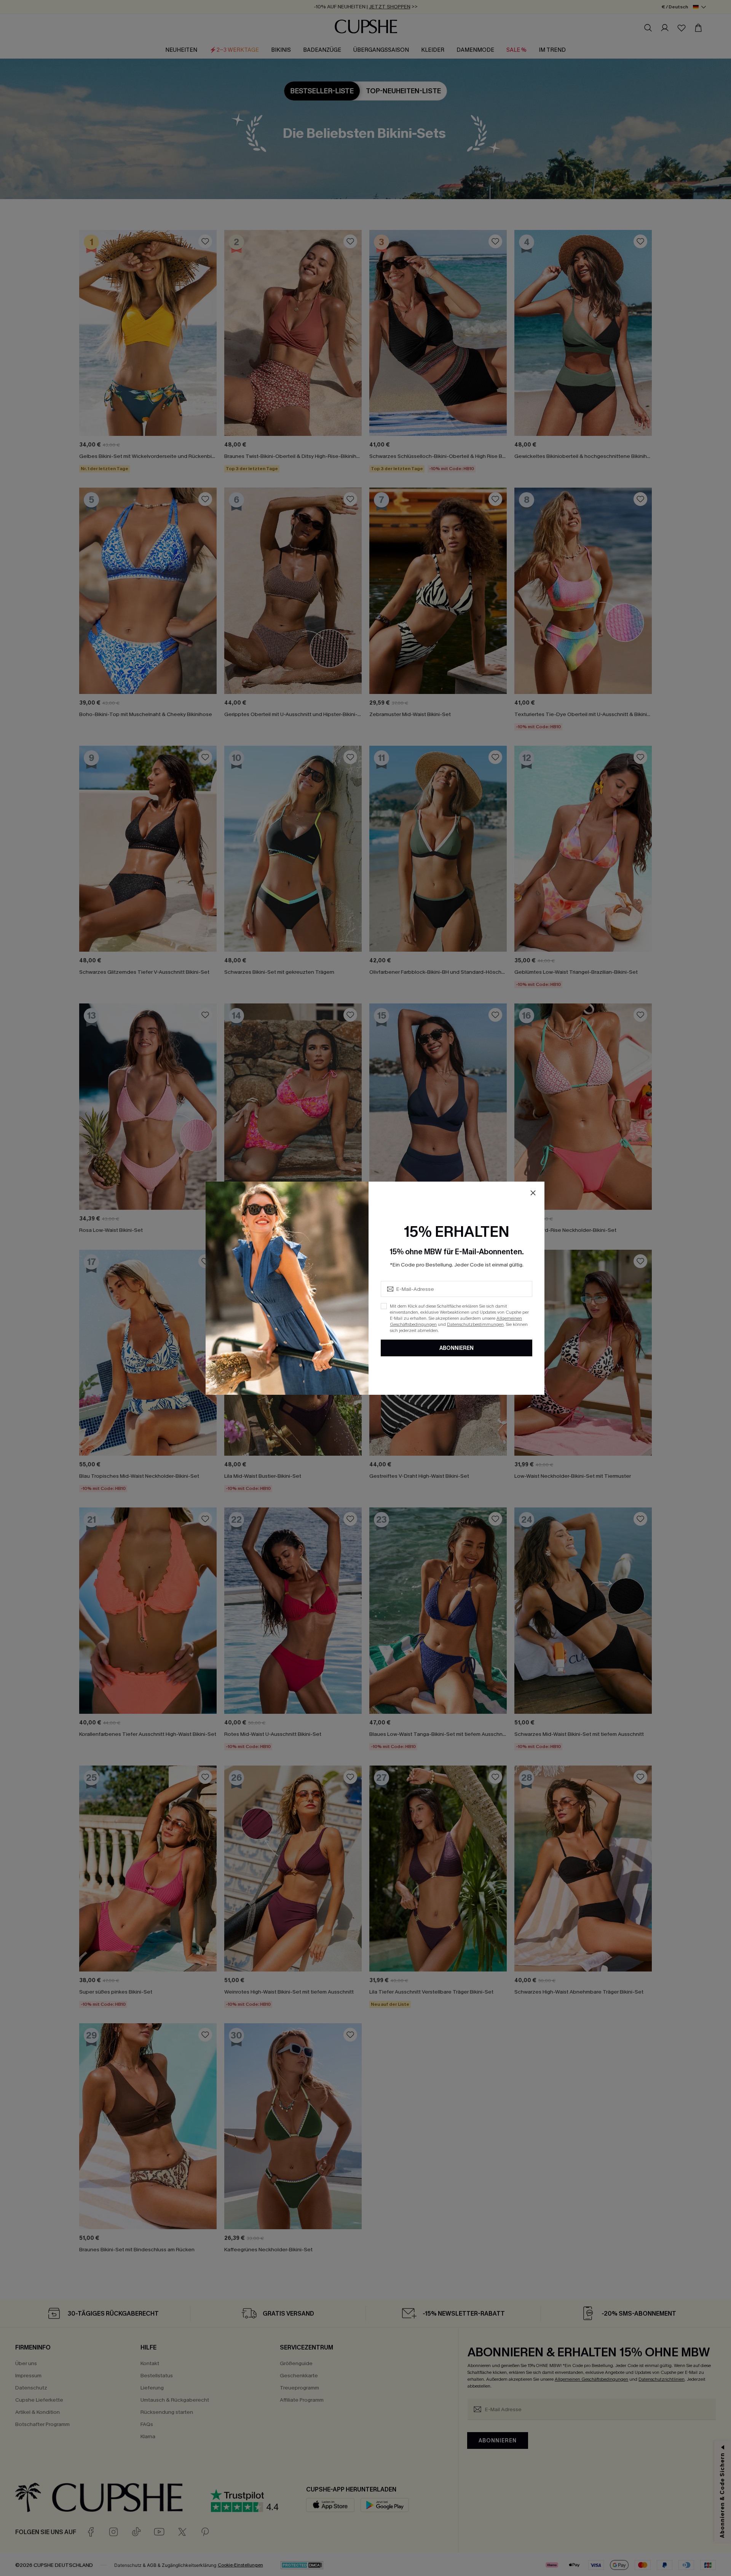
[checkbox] (384, 1306)
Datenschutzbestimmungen (475, 1324)
